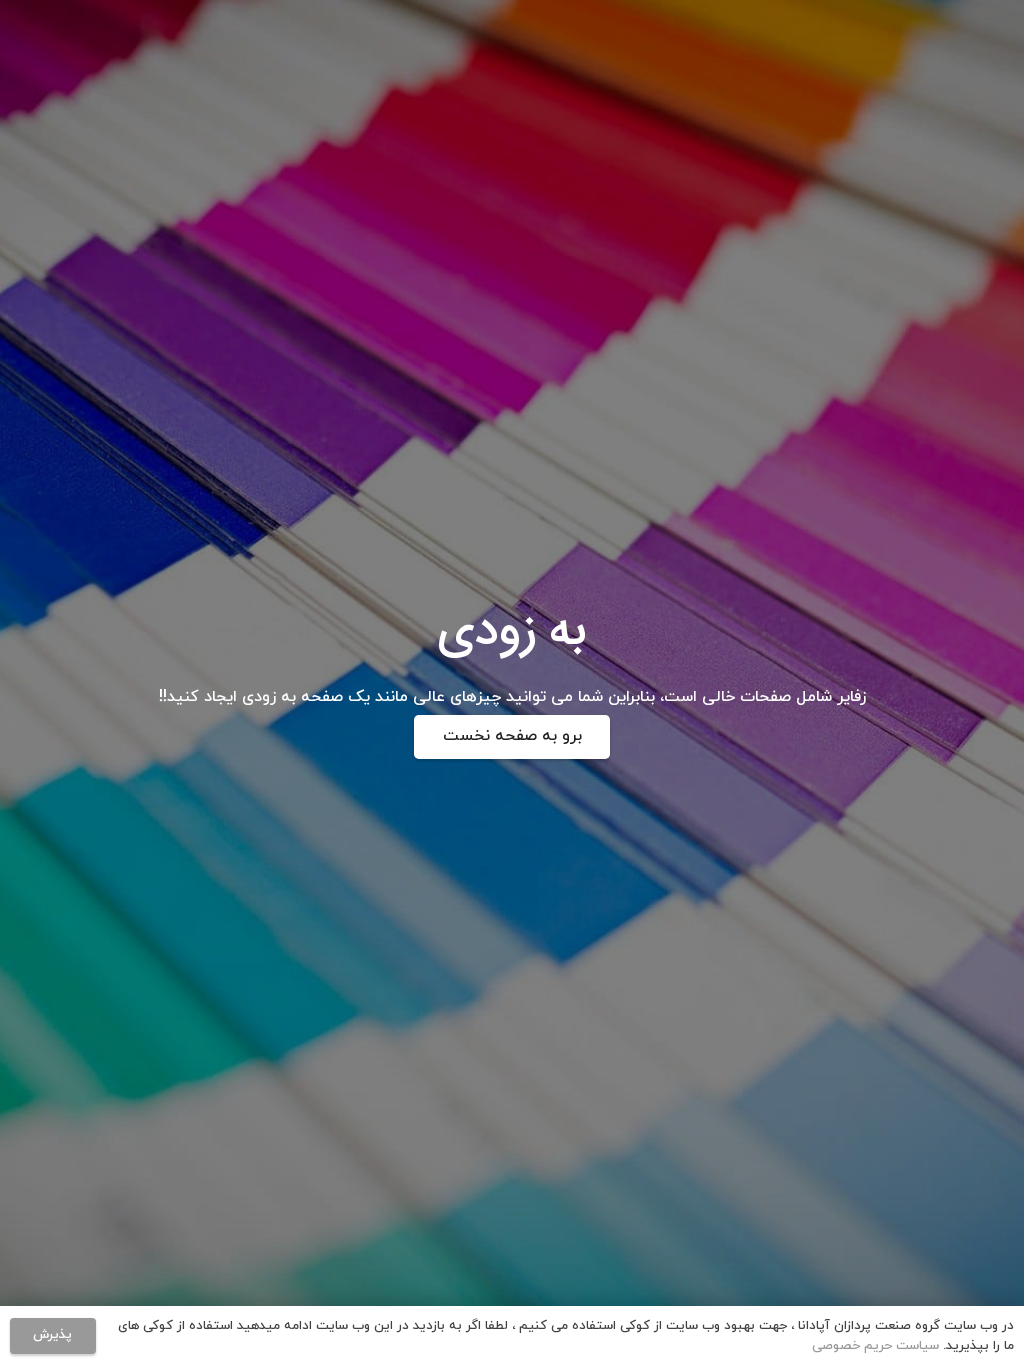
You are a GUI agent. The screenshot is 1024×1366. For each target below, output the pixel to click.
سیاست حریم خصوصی (875, 1346)
